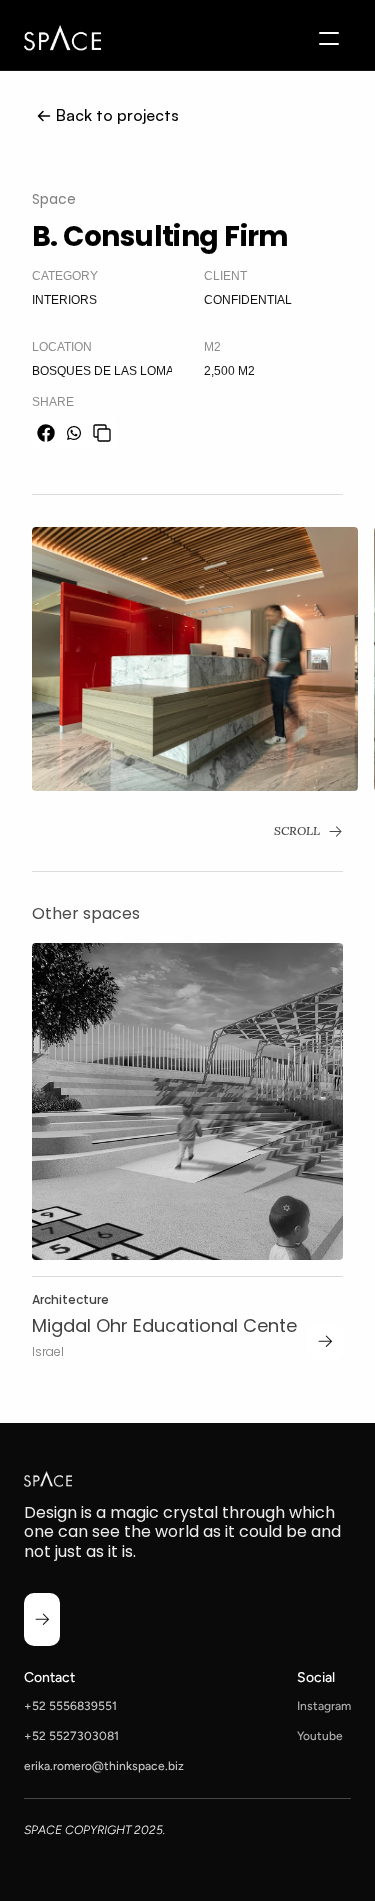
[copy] (102, 433)
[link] (325, 1341)
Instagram (324, 1706)
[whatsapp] (74, 433)
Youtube (320, 1736)
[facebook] (46, 433)
